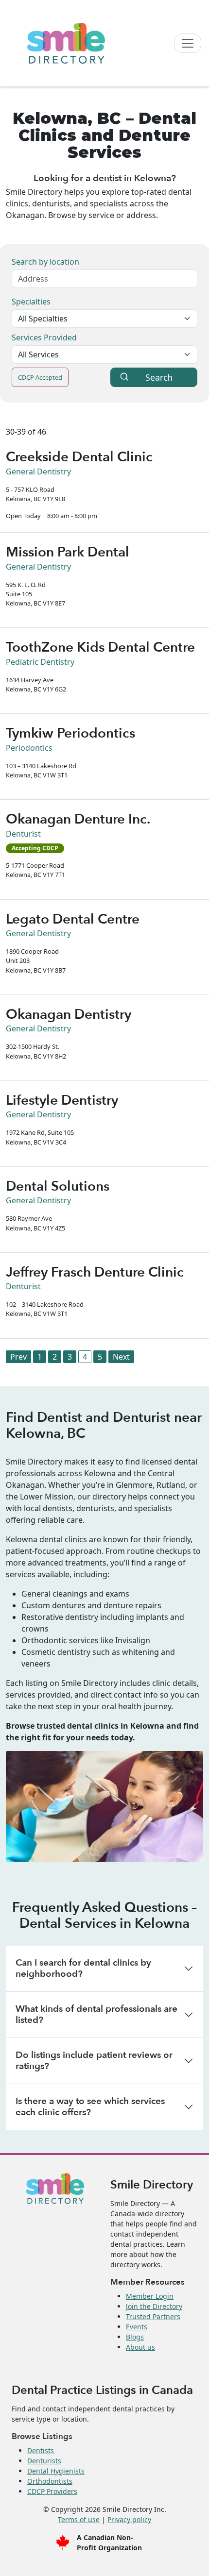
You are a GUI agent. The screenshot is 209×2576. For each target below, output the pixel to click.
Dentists (41, 2450)
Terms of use (79, 2519)
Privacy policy (129, 2519)
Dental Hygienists (56, 2471)
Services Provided (44, 337)
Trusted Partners (153, 2316)
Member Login (150, 2296)
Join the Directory (154, 2306)
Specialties (31, 302)
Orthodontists (50, 2481)
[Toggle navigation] (188, 43)
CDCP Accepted (40, 377)
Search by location (45, 262)
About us (140, 2347)
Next (121, 1357)
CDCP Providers (52, 2491)
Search (159, 377)
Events (137, 2327)
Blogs (135, 2337)
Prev (18, 1357)
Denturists (44, 2461)
